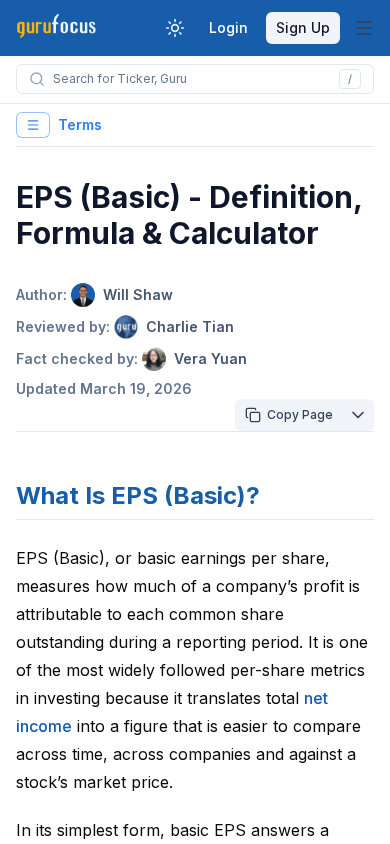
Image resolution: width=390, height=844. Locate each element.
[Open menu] (364, 28)
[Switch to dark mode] (175, 28)
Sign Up (303, 27)
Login (228, 27)
